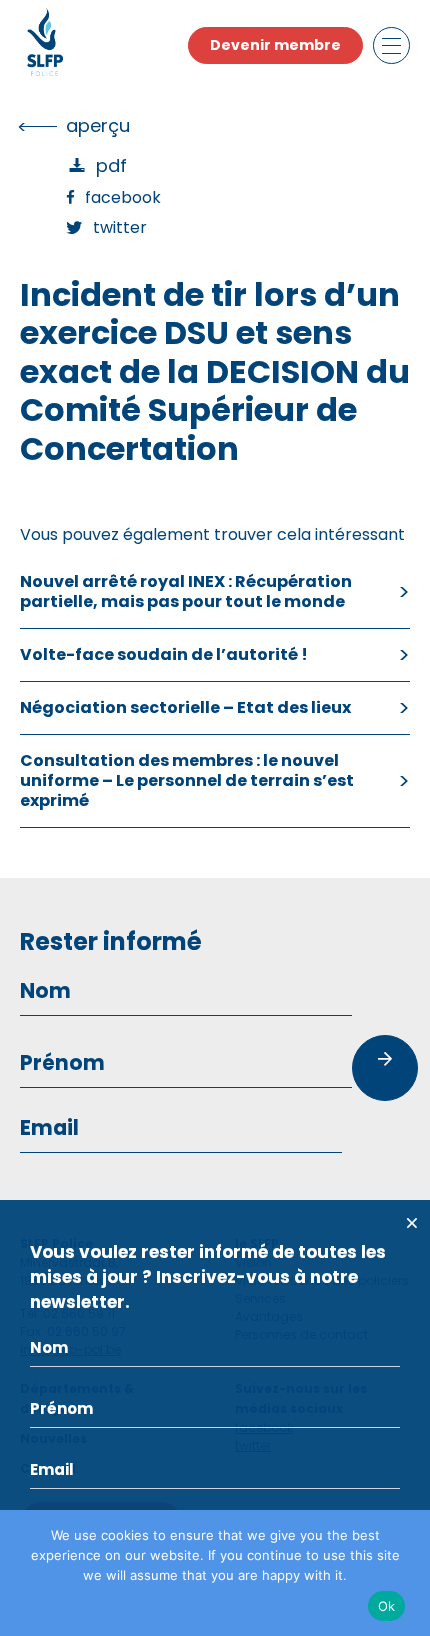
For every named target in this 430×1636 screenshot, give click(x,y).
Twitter (120, 227)
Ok (387, 1606)
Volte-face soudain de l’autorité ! (164, 654)
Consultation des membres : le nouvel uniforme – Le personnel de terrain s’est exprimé (187, 780)
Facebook (123, 197)
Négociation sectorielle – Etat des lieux (185, 707)
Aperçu (98, 125)
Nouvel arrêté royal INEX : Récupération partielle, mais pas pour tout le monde (186, 591)
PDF (111, 165)
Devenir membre (275, 45)
